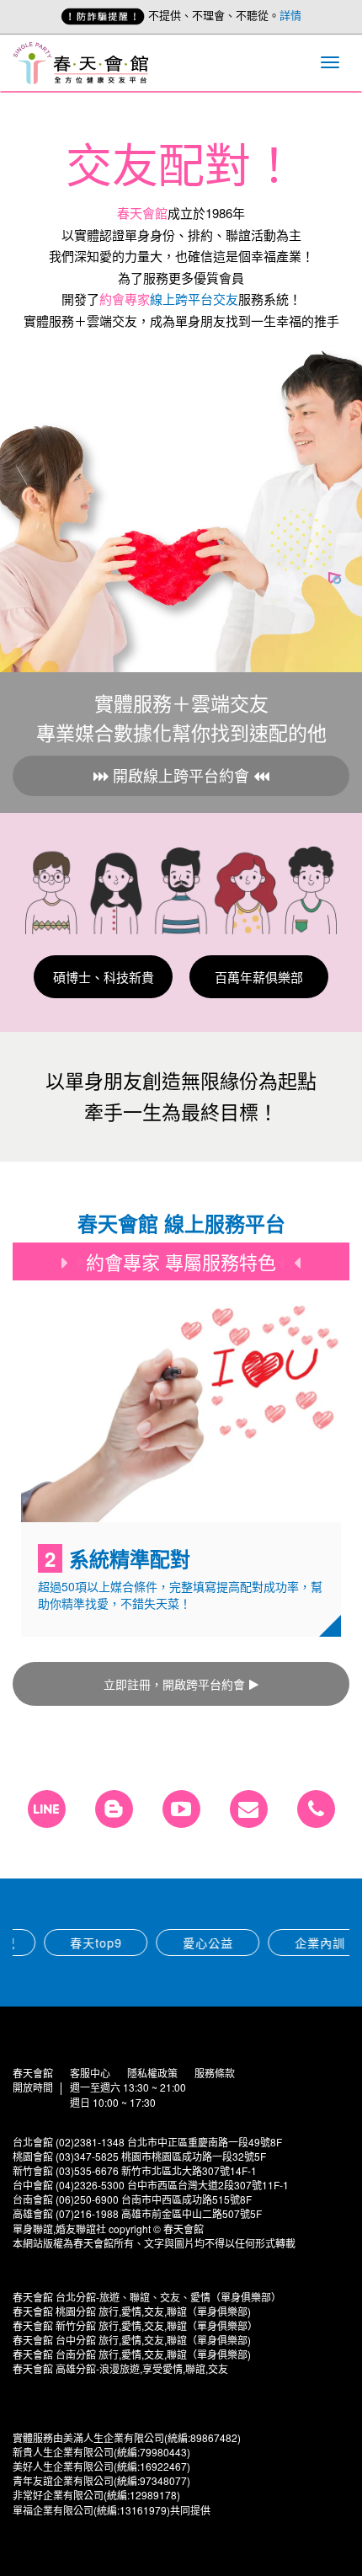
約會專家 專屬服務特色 (181, 1261)
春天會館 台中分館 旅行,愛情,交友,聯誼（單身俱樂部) (132, 2340)
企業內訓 (293, 1943)
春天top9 (69, 1943)
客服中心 (90, 2073)
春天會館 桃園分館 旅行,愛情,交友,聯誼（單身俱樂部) (132, 2311)
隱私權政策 (152, 2073)
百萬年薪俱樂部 (259, 977)
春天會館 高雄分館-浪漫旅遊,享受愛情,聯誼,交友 (120, 2368)
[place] (316, 1809)
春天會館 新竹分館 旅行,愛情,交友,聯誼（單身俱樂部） (135, 2325)
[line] (47, 1809)
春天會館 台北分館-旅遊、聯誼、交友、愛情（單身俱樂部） (147, 2297)
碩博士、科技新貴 (104, 977)
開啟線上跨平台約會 (181, 775)
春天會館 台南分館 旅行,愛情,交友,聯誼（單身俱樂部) (132, 2354)
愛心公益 (181, 1943)
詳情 (290, 15)
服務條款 (215, 2073)
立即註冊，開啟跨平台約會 (174, 1684)
